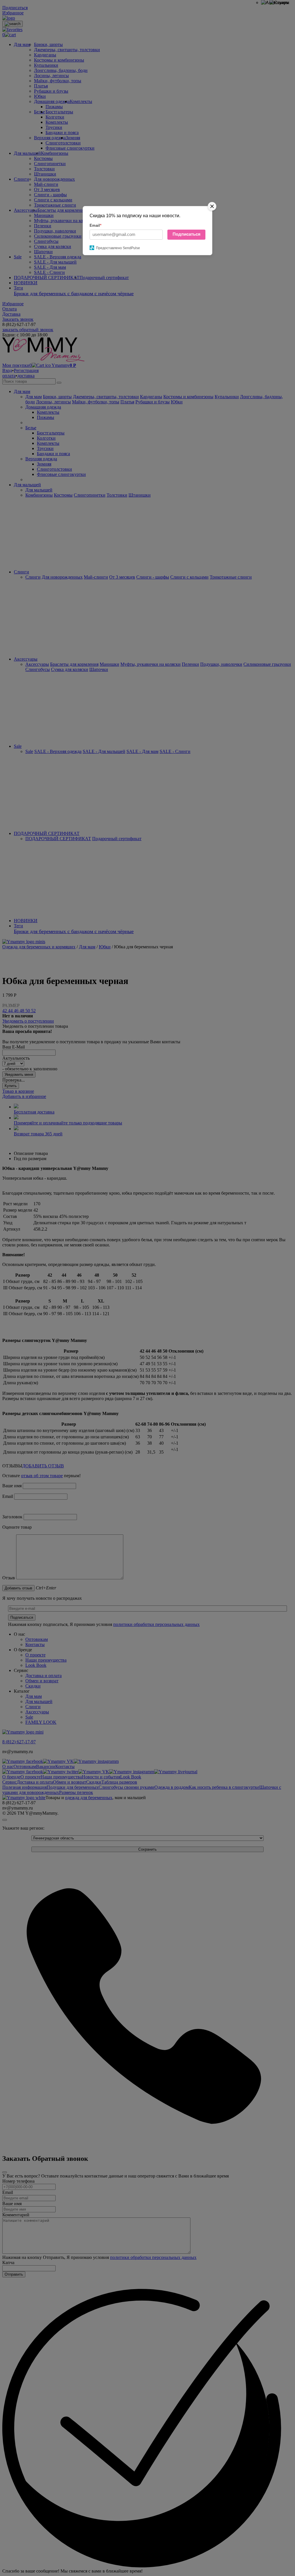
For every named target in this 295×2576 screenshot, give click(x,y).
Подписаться (187, 234)
